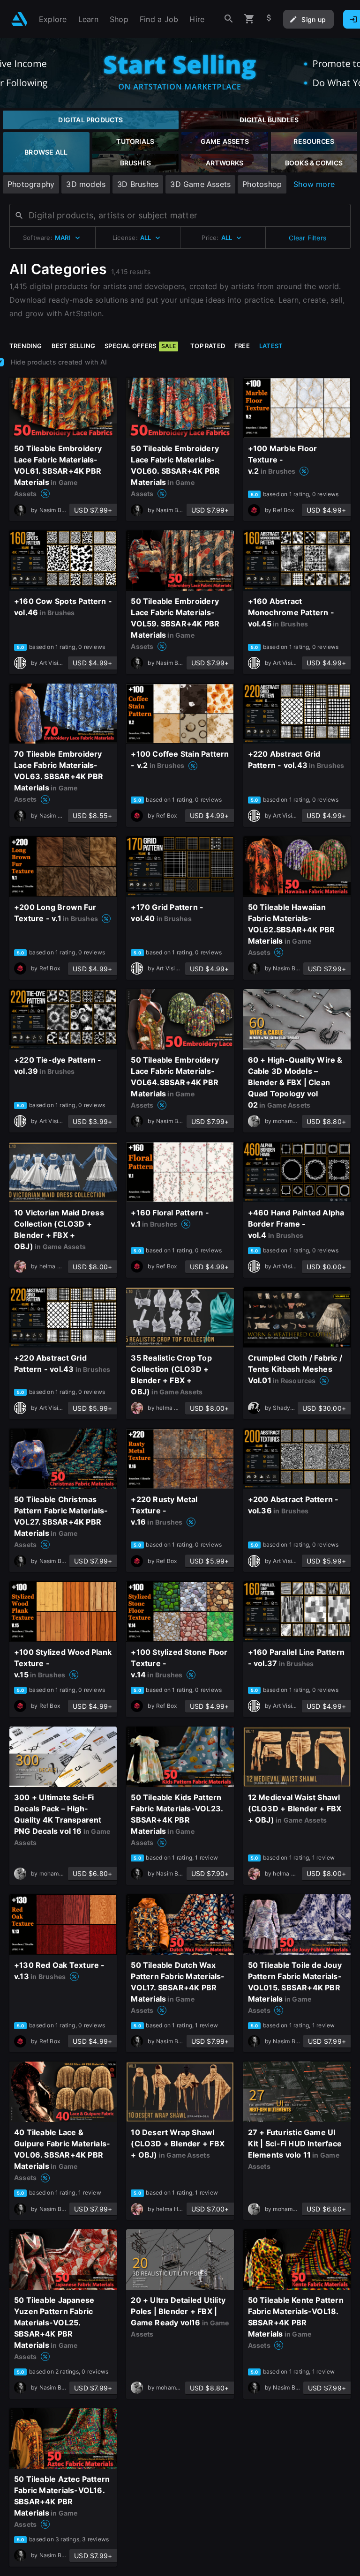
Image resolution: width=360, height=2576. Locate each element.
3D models (86, 184)
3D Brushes (138, 184)
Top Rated (208, 346)
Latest (271, 346)
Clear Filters (307, 238)
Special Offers (140, 346)
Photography (31, 184)
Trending (26, 346)
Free (242, 346)
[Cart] (249, 19)
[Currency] (269, 19)
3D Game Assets (200, 184)
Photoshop (262, 184)
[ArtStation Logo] (19, 19)
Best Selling (74, 346)
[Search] (229, 19)
